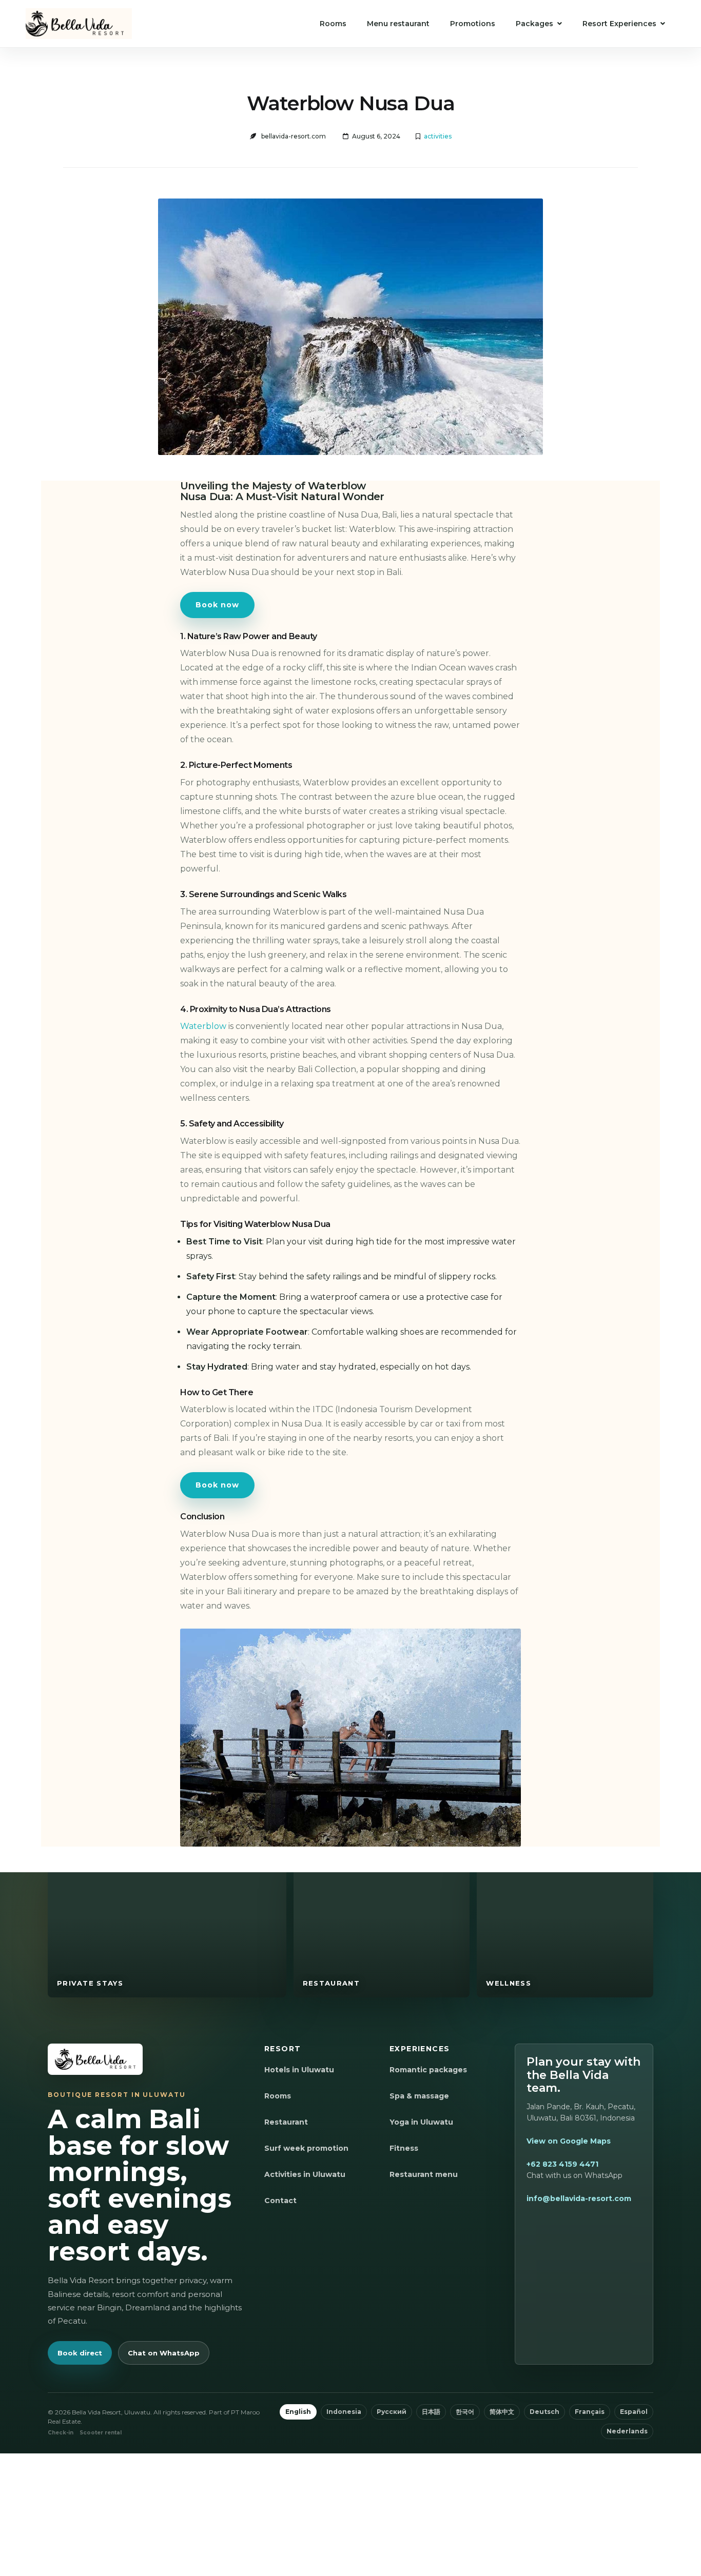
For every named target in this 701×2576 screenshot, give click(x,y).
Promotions (473, 24)
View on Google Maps (569, 2141)
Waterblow (204, 1026)
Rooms (333, 24)
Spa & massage (419, 2096)
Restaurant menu (424, 2174)
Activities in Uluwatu (305, 2174)
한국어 (465, 2412)
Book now (217, 605)
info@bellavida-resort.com (579, 2198)
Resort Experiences (619, 24)
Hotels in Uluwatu (299, 2070)
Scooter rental (101, 2433)
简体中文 (502, 2412)
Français (590, 2412)
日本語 (431, 2412)
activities (438, 136)
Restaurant (286, 2122)
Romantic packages (428, 2070)
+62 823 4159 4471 (562, 2164)
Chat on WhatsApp (164, 2353)
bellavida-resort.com (294, 136)
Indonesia (344, 2412)
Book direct (80, 2353)
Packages (534, 24)
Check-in (61, 2433)
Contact (280, 2201)
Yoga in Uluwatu (421, 2122)
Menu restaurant (398, 24)
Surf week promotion (306, 2148)
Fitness (404, 2148)
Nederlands (627, 2431)
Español (634, 2412)
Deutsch (544, 2412)
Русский (392, 2412)
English (298, 2412)
